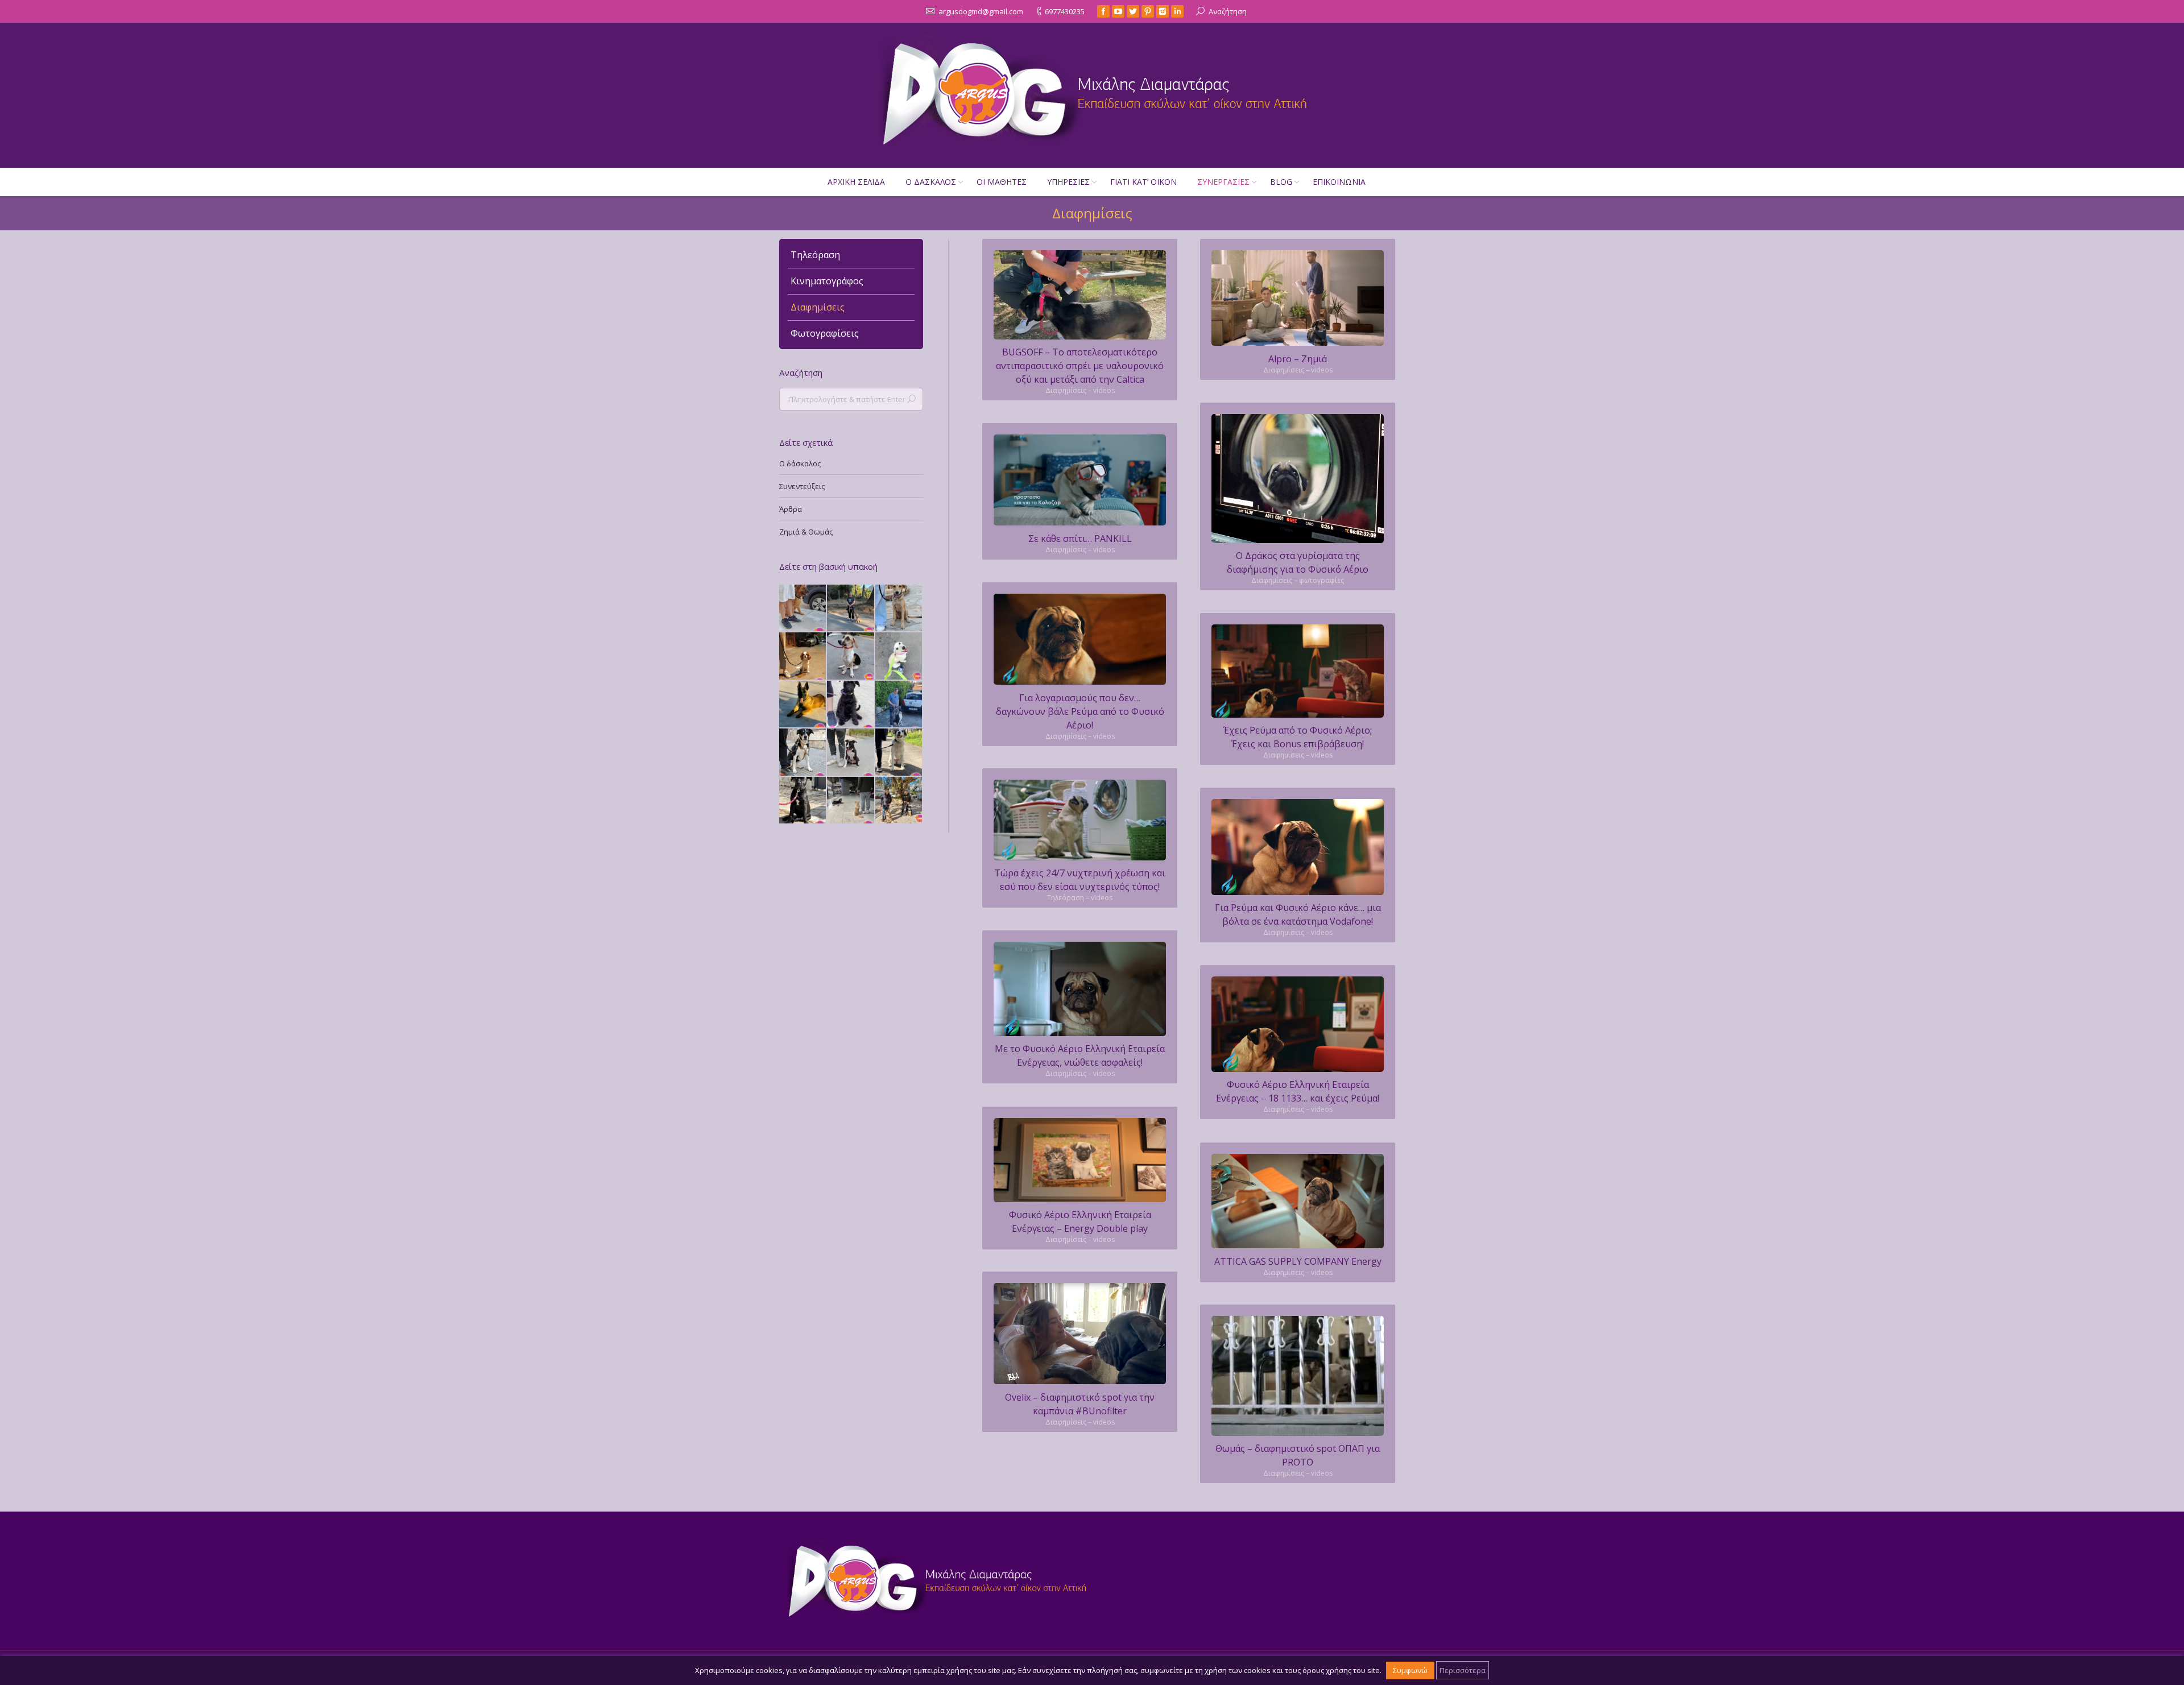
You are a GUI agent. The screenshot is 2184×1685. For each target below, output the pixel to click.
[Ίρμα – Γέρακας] (803, 608)
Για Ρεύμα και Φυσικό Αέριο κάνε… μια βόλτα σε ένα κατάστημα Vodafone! (1298, 914)
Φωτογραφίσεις (825, 333)
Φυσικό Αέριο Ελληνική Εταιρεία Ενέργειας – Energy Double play (1080, 1222)
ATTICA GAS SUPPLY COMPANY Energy (1298, 1261)
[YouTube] (1118, 11)
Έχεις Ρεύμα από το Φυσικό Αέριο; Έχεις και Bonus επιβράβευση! (1298, 737)
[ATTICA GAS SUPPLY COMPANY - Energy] (1298, 1201)
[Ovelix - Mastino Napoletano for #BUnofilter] (1080, 1334)
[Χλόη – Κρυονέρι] (899, 705)
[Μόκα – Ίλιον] (899, 608)
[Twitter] (1133, 11)
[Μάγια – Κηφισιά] (851, 801)
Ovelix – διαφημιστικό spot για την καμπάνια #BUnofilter (1080, 1404)
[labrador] (1298, 1376)
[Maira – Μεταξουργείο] (803, 752)
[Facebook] (1103, 11)
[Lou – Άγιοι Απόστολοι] (899, 752)
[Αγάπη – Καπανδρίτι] (899, 801)
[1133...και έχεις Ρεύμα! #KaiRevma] (1298, 1024)
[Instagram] (1163, 11)
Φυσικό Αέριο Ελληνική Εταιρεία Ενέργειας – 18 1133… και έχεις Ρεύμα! (1298, 1091)
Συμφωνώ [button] (1410, 1670)
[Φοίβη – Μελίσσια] (851, 705)
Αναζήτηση (1228, 11)
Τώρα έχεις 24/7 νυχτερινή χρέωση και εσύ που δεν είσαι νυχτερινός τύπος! (1080, 880)
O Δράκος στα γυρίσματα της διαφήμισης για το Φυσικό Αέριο (1298, 562)
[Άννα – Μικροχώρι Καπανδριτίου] (803, 801)
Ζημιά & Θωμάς (806, 532)
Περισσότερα (1463, 1670)
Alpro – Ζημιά (1298, 359)
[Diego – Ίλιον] (803, 705)
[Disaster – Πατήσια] (803, 656)
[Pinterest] (1148, 11)
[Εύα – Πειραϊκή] (851, 656)
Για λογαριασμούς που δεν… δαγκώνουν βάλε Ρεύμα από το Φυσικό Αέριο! (1080, 711)
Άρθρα (791, 509)
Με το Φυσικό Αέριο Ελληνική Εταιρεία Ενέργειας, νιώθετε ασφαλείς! (1080, 1055)
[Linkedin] (1177, 11)
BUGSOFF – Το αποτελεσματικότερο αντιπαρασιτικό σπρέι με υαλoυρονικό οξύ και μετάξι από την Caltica (1080, 366)
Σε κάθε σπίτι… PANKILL (1080, 539)
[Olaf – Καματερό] (851, 752)
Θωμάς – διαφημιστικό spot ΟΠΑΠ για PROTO (1298, 1455)
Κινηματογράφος (827, 281)
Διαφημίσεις (818, 307)
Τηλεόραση (815, 255)
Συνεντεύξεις (802, 486)
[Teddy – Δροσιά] (851, 608)
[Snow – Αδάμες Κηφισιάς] (899, 656)
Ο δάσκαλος (800, 463)
